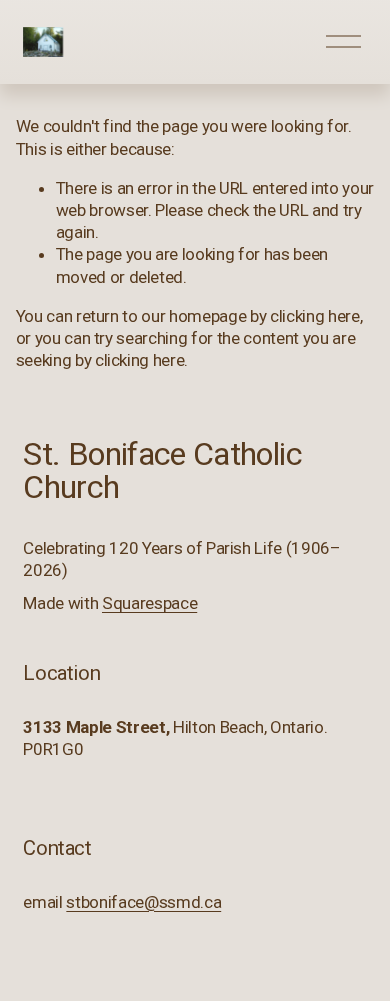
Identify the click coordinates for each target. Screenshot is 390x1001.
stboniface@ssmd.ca (143, 902)
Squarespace (149, 603)
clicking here (315, 316)
